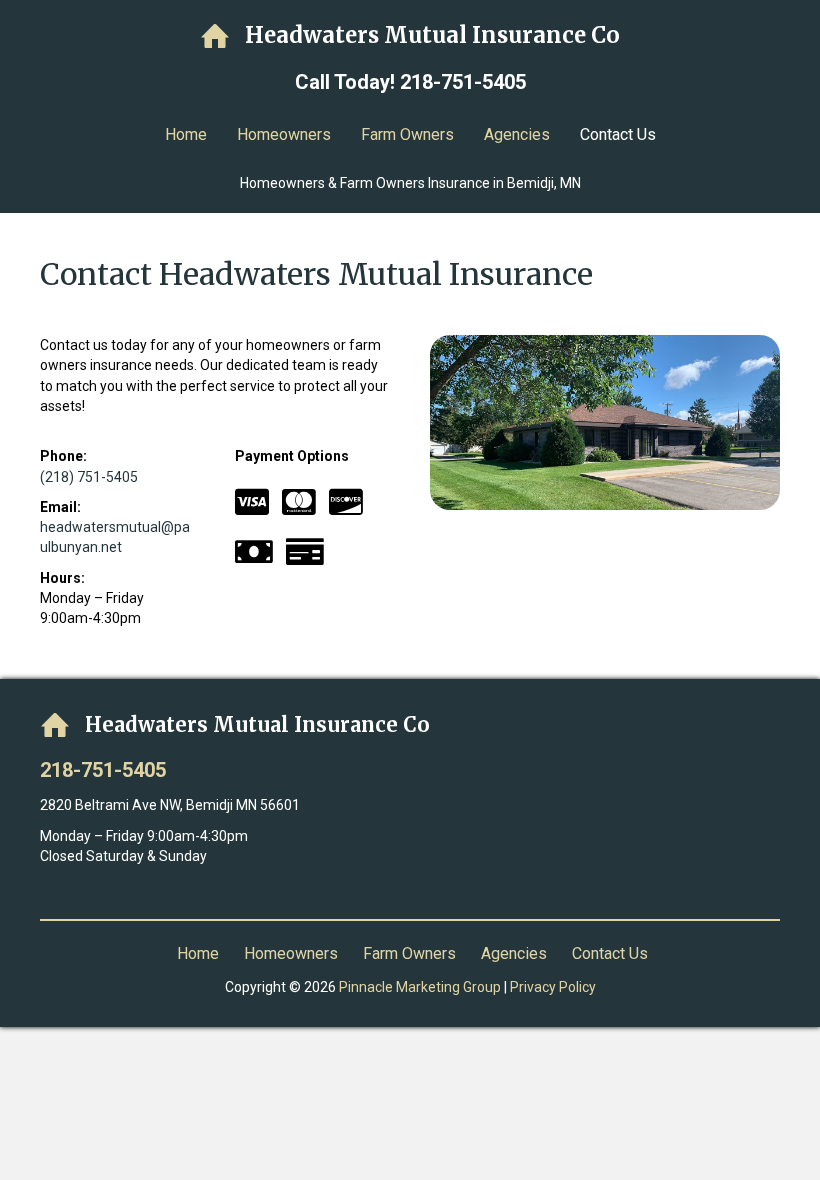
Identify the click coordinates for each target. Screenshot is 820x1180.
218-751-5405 (463, 82)
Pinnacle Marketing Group (420, 987)
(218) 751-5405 (89, 477)
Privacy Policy (553, 987)
